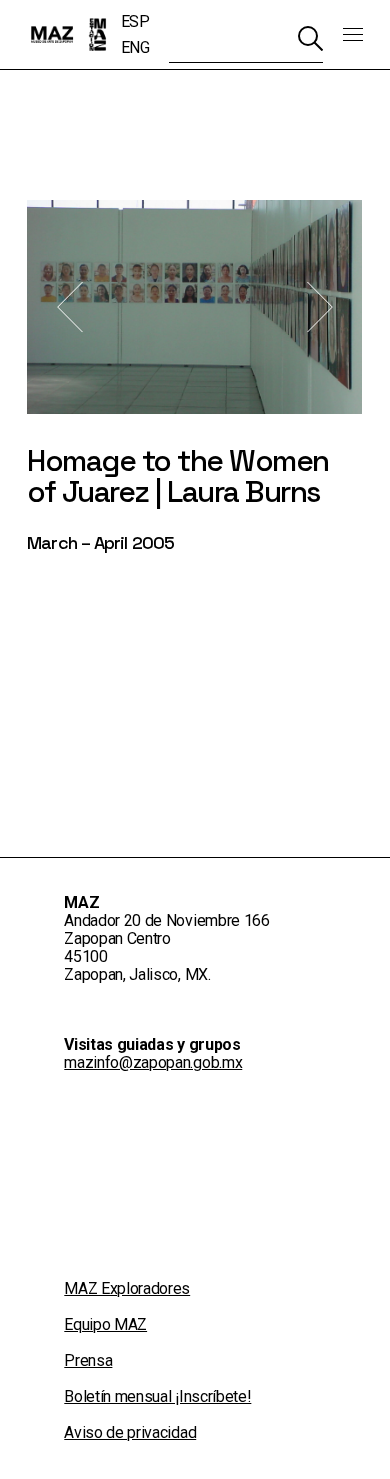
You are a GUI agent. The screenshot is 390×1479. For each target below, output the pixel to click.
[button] (70, 307)
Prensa (88, 1360)
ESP (135, 21)
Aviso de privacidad (130, 1432)
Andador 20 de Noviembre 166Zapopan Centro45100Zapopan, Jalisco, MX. (166, 947)
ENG (135, 47)
